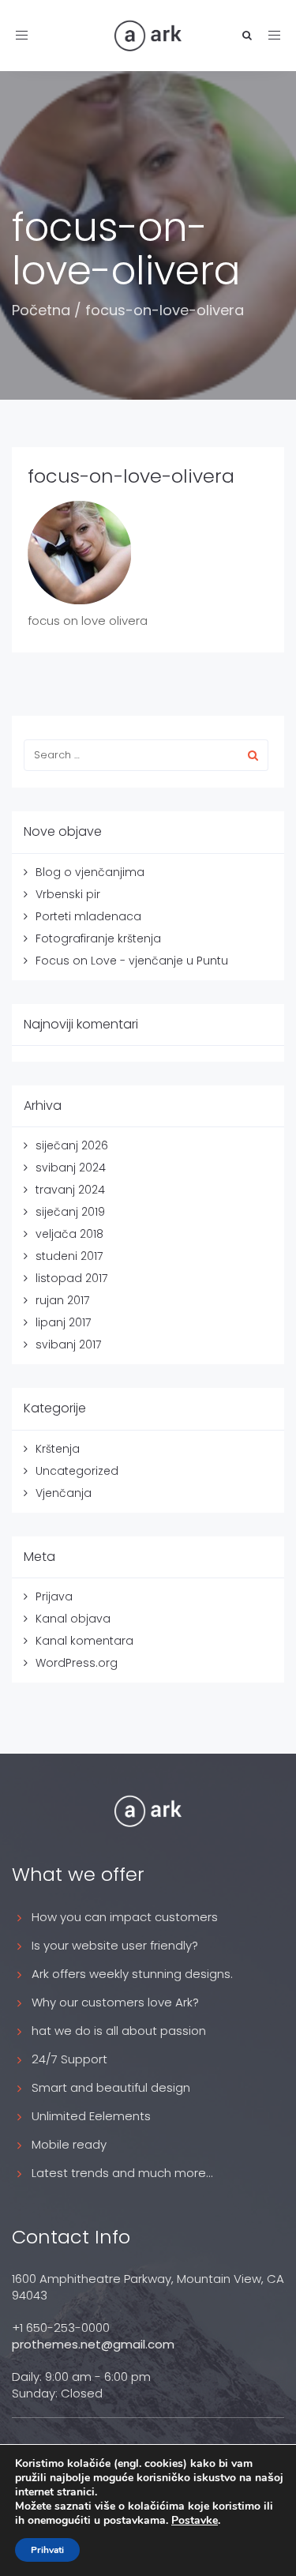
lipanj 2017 (63, 1322)
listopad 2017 (71, 1278)
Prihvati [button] (47, 2550)
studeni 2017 (69, 1256)
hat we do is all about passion (119, 2031)
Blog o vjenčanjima (90, 872)
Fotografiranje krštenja (98, 938)
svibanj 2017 (68, 1344)
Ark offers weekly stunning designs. (132, 1974)
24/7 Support (69, 2059)
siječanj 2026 (72, 1145)
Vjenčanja (64, 1493)
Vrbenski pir (68, 894)
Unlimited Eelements (91, 2116)
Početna (41, 310)
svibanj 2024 (71, 1168)
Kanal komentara (84, 1641)
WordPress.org (77, 1663)
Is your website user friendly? (115, 1945)
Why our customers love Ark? (115, 2002)
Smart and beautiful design (111, 2087)
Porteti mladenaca (88, 916)
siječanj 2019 (70, 1212)
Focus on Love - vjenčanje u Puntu (132, 961)
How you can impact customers (125, 1917)
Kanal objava (73, 1619)
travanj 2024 (70, 1190)
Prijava (54, 1596)
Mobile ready (69, 2144)
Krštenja (58, 1449)
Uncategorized (77, 1471)
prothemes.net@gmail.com (93, 2344)
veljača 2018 (69, 1234)
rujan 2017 (62, 1300)
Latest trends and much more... (122, 2173)
